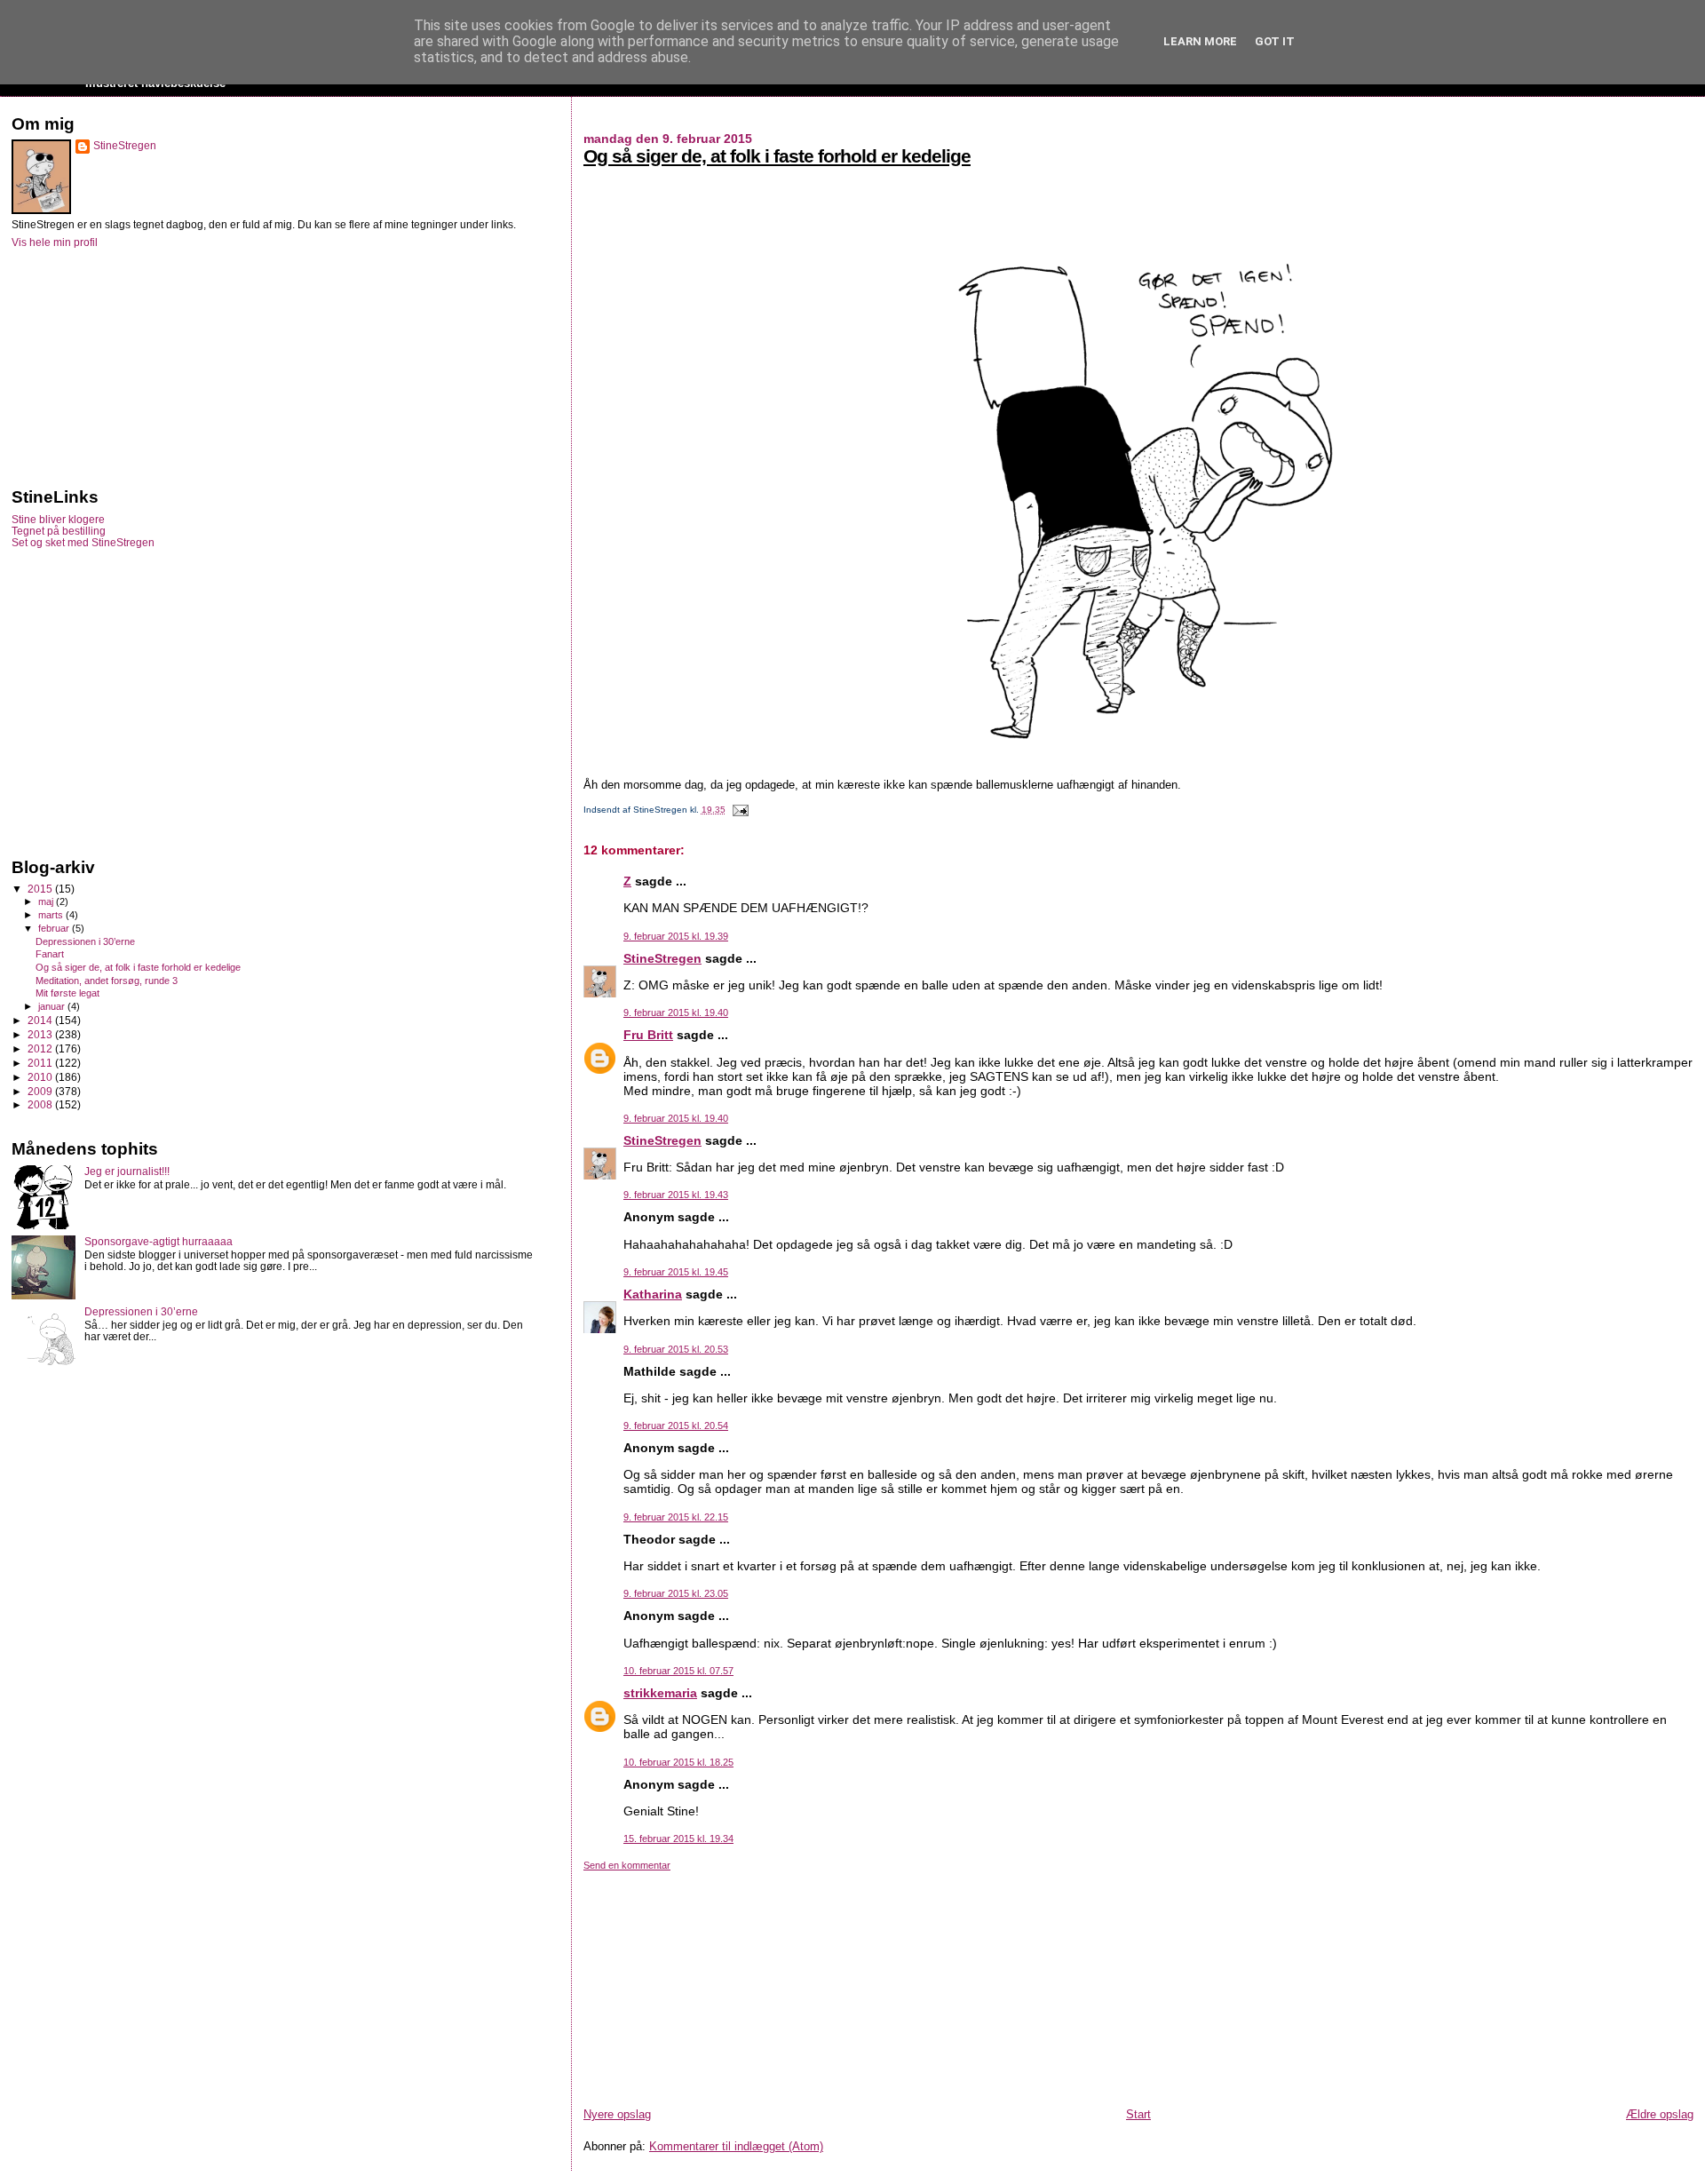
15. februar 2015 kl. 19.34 (678, 1839)
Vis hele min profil (55, 242)
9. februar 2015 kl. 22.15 (676, 1517)
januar (53, 1006)
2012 (41, 1048)
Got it (1275, 41)
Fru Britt (648, 1035)
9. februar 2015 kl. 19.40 (676, 1013)
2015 (41, 889)
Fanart (50, 954)
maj (47, 901)
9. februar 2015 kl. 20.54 (676, 1426)
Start (1138, 2114)
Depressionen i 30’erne (85, 941)
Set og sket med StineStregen (83, 542)
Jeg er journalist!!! (127, 1171)
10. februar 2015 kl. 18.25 (678, 1762)
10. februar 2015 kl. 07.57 (678, 1671)
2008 (41, 1104)
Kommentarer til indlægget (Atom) (736, 2146)
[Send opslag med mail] (738, 810)
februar (55, 928)
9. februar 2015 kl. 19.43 (676, 1195)
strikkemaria (660, 1693)
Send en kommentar (627, 1865)
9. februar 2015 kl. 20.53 (676, 1349)
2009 (41, 1091)
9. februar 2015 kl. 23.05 (676, 1593)
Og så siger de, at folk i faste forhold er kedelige (777, 156)
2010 (41, 1077)
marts (52, 915)
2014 (41, 1020)
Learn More (1200, 41)
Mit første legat (67, 993)
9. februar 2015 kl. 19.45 (676, 1272)
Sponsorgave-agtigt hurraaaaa (159, 1241)
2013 (41, 1034)
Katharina (653, 1294)
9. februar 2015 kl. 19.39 (676, 936)
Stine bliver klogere (58, 519)
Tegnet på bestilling (59, 531)
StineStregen (662, 958)
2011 (41, 1063)
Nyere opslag (617, 2114)
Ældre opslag (1660, 2114)
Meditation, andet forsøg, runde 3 (107, 981)
